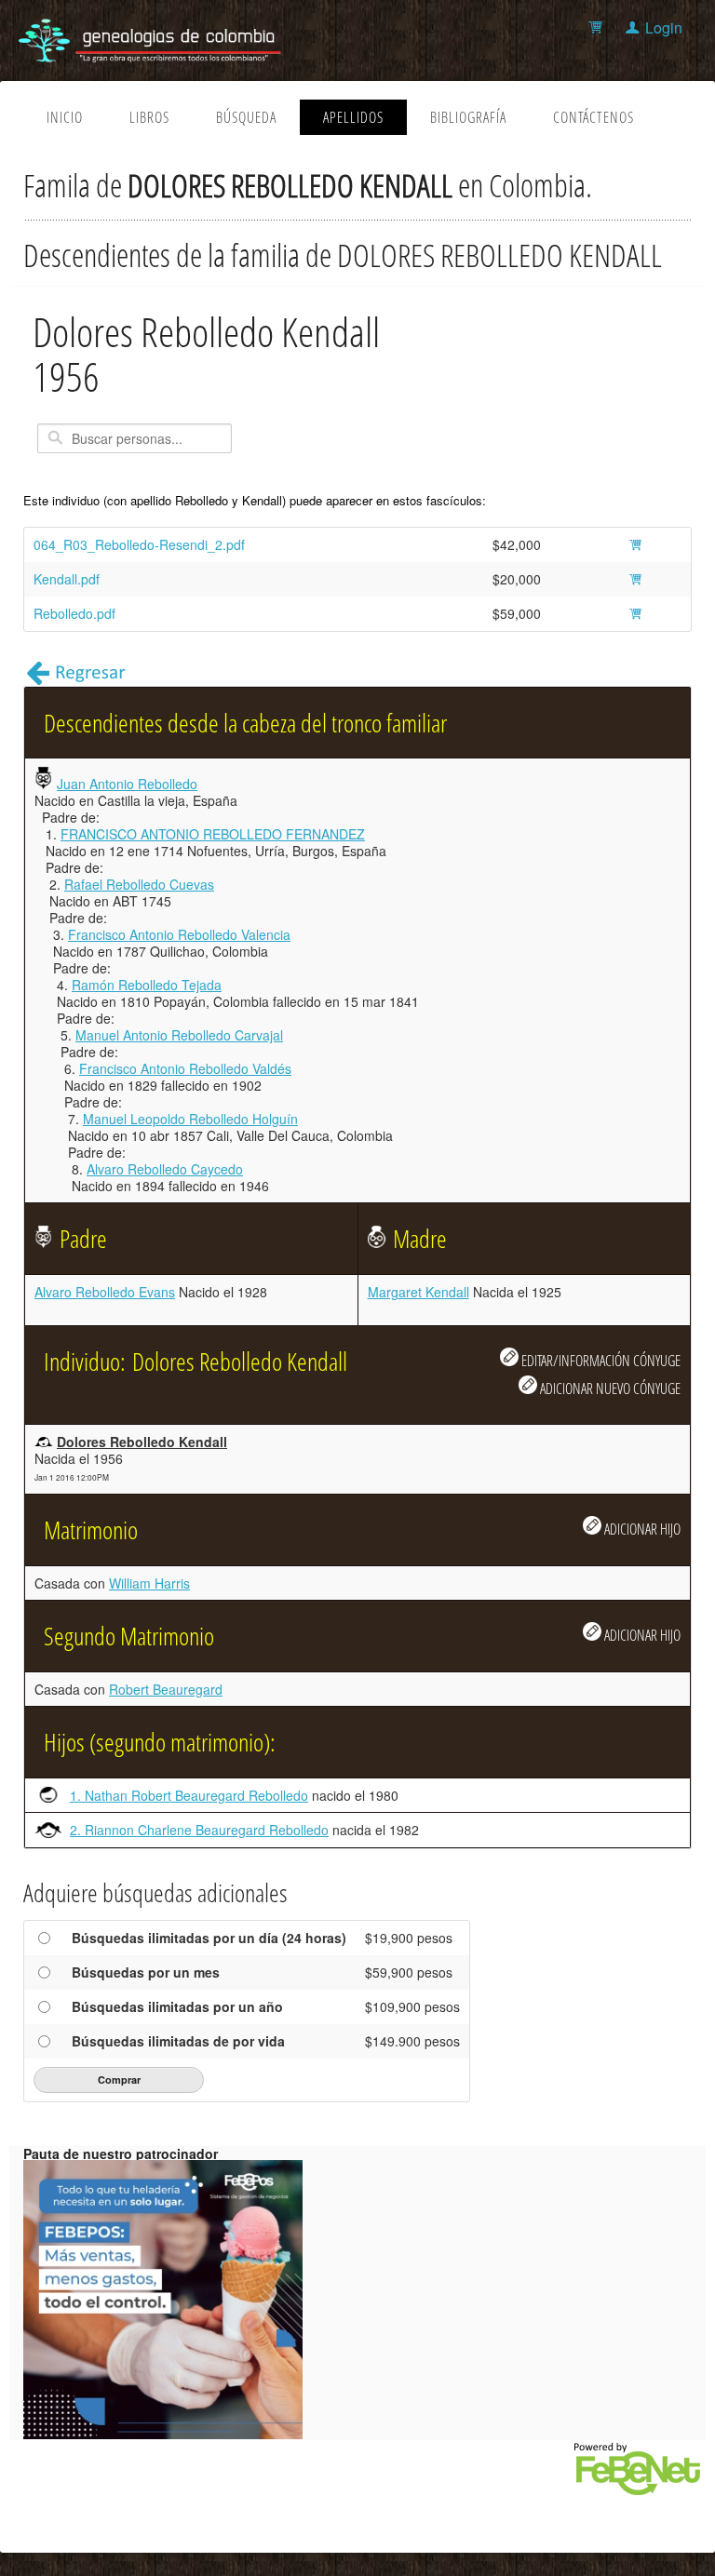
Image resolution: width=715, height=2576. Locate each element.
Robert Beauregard (166, 1689)
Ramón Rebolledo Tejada (147, 985)
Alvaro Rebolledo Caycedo (165, 1169)
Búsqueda (246, 117)
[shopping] (598, 27)
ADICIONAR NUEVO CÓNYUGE (609, 1388)
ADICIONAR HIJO (641, 1529)
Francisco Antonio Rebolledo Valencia (179, 934)
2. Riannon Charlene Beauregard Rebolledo (199, 1830)
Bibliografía (468, 117)
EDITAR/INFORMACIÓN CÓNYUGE (600, 1360)
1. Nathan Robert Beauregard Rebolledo (189, 1795)
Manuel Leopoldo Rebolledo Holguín (190, 1119)
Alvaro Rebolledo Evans (105, 1292)
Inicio (65, 117)
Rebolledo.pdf (74, 613)
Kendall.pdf (67, 579)
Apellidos (353, 117)
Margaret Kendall (418, 1292)
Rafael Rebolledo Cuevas (139, 884)
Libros (149, 117)
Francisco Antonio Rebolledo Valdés (185, 1068)
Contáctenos (594, 117)
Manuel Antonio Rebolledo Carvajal (179, 1035)
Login (664, 27)
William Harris (149, 1583)
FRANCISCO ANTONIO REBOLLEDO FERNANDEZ (213, 834)
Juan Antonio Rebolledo (127, 784)
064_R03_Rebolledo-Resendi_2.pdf (139, 544)
